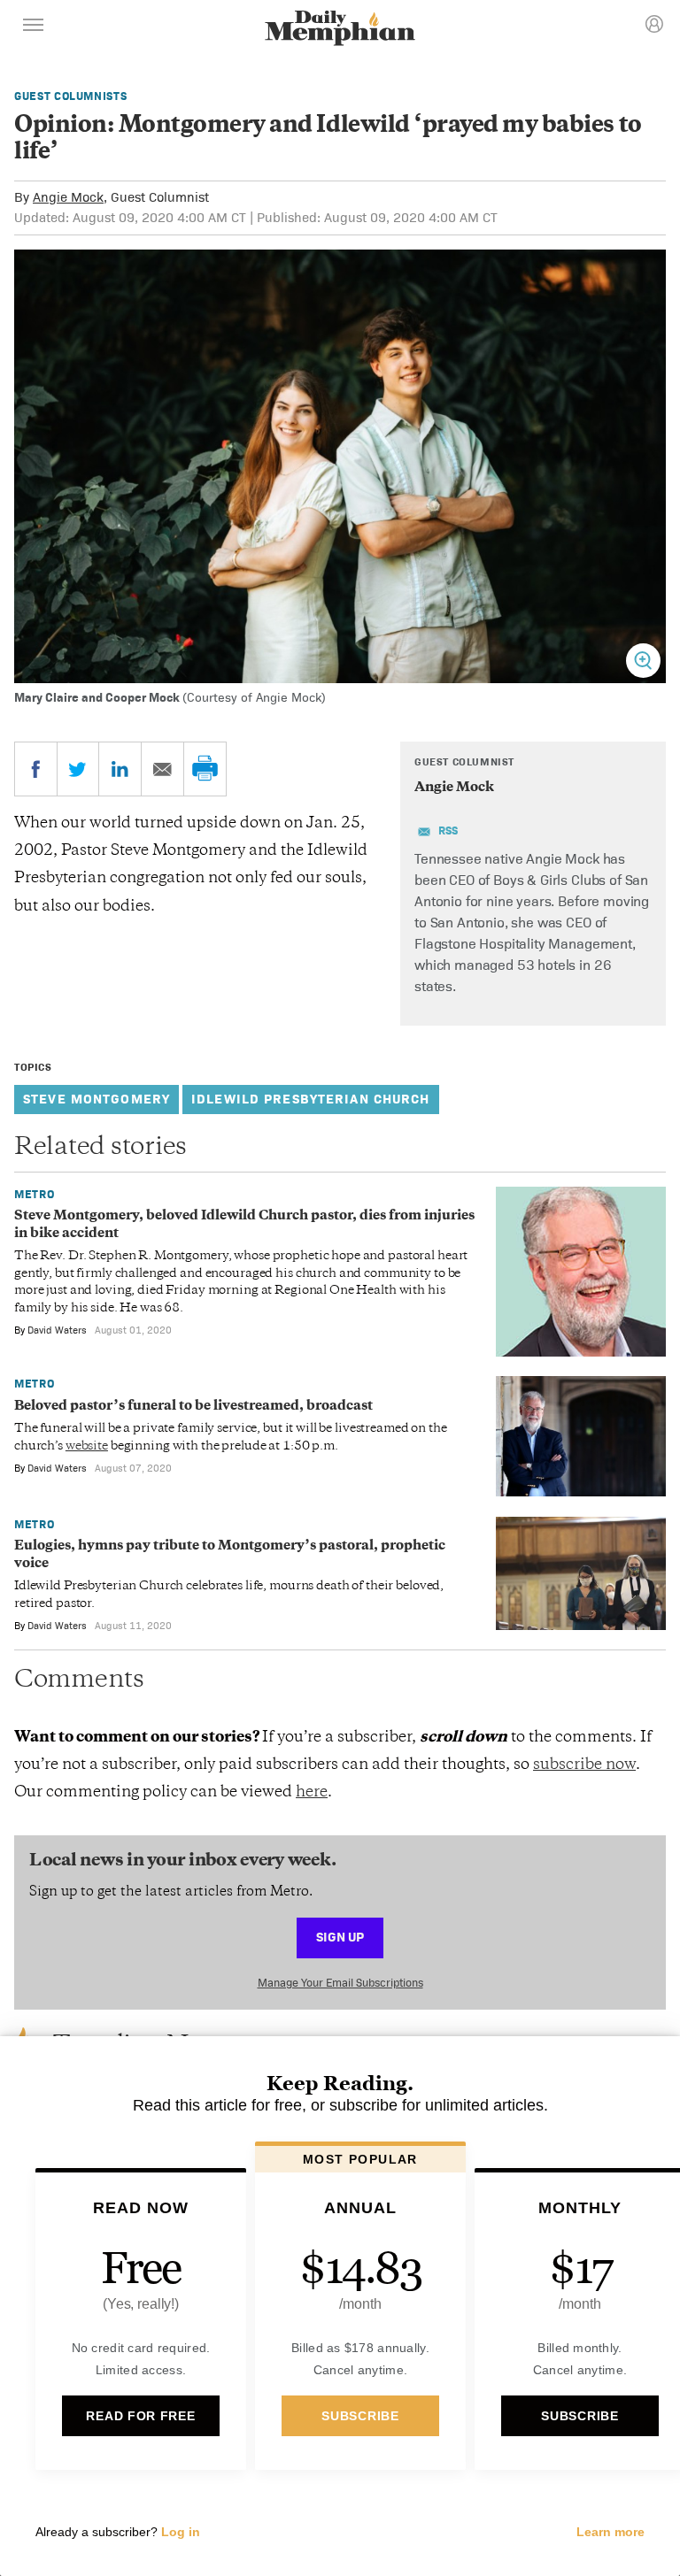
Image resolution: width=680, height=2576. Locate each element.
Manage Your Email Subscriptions (340, 1983)
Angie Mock (68, 197)
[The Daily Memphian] (340, 30)
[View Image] (643, 661)
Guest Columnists (70, 96)
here (312, 1793)
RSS (448, 830)
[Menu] (34, 27)
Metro (34, 1194)
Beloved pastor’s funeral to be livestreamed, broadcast (193, 1407)
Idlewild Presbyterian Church (311, 1099)
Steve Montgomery (97, 1099)
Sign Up (340, 1937)
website (87, 1446)
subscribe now (584, 1765)
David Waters (57, 1330)
